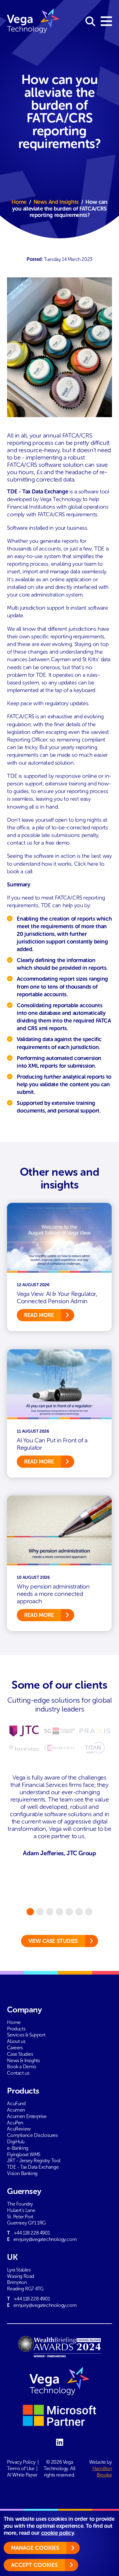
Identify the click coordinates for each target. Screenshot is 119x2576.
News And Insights (56, 202)
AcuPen (15, 2123)
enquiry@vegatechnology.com (45, 2239)
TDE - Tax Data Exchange (33, 2167)
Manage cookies (35, 2548)
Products (16, 2029)
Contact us (18, 2073)
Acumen (16, 2110)
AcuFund (16, 2103)
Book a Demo (22, 2067)
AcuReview (19, 2129)
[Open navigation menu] (106, 22)
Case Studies (20, 2054)
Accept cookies (34, 2565)
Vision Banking (22, 2173)
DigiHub (16, 2142)
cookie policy (58, 2533)
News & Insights (23, 2060)
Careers (15, 2048)
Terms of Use (21, 2468)
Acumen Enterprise (27, 2116)
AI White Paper (22, 2475)
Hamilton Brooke (102, 2472)
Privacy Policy (21, 2462)
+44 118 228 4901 (32, 2233)
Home (19, 202)
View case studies (53, 1941)
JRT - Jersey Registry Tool (34, 2161)
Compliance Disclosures (32, 2135)
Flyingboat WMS (23, 2154)
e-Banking (18, 2148)
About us (16, 2041)
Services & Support (26, 2035)
